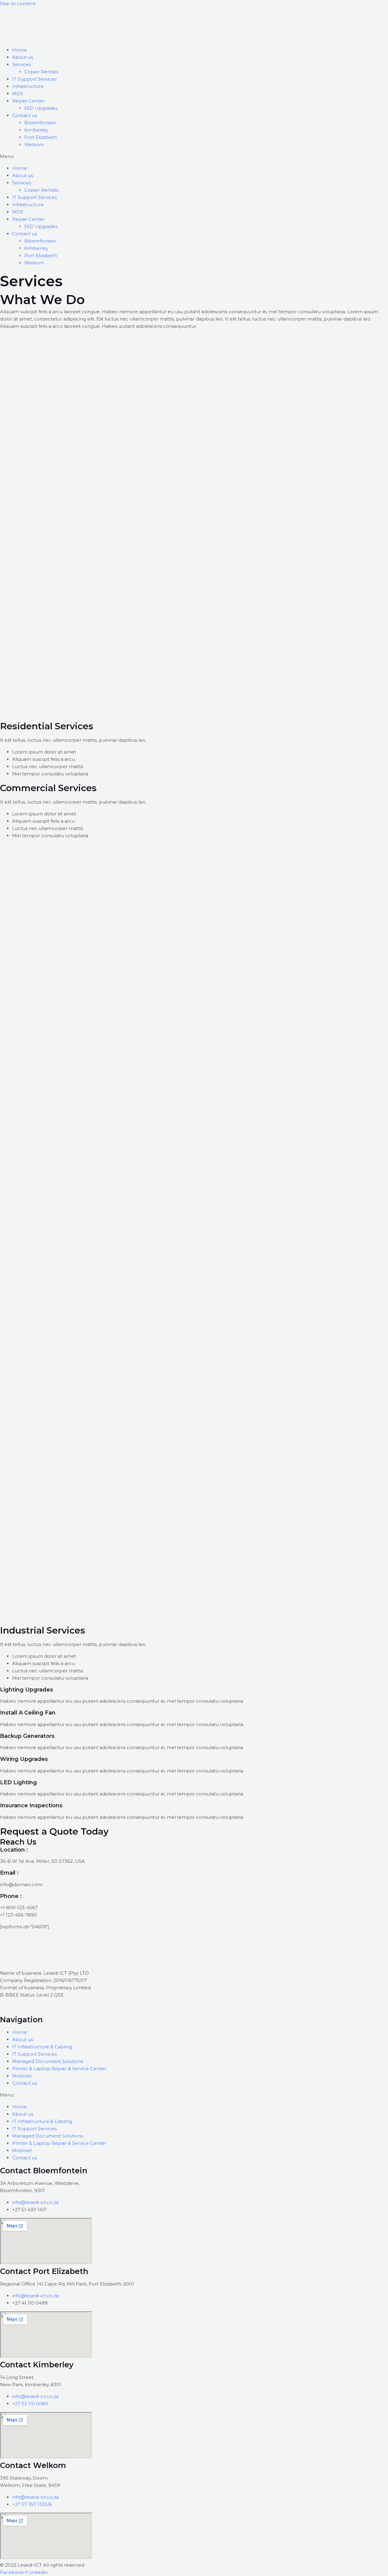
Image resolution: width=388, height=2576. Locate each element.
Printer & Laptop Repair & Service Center (59, 2069)
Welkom (34, 144)
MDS (18, 94)
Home (20, 50)
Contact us (25, 115)
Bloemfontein (40, 123)
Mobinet (22, 2076)
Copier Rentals (41, 72)
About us (23, 57)
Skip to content (18, 3)
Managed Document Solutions (48, 2061)
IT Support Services (34, 79)
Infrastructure (28, 86)
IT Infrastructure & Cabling (42, 2047)
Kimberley (36, 130)
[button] (194, 156)
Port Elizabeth (41, 137)
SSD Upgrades (41, 108)
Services (22, 64)
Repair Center (28, 101)
